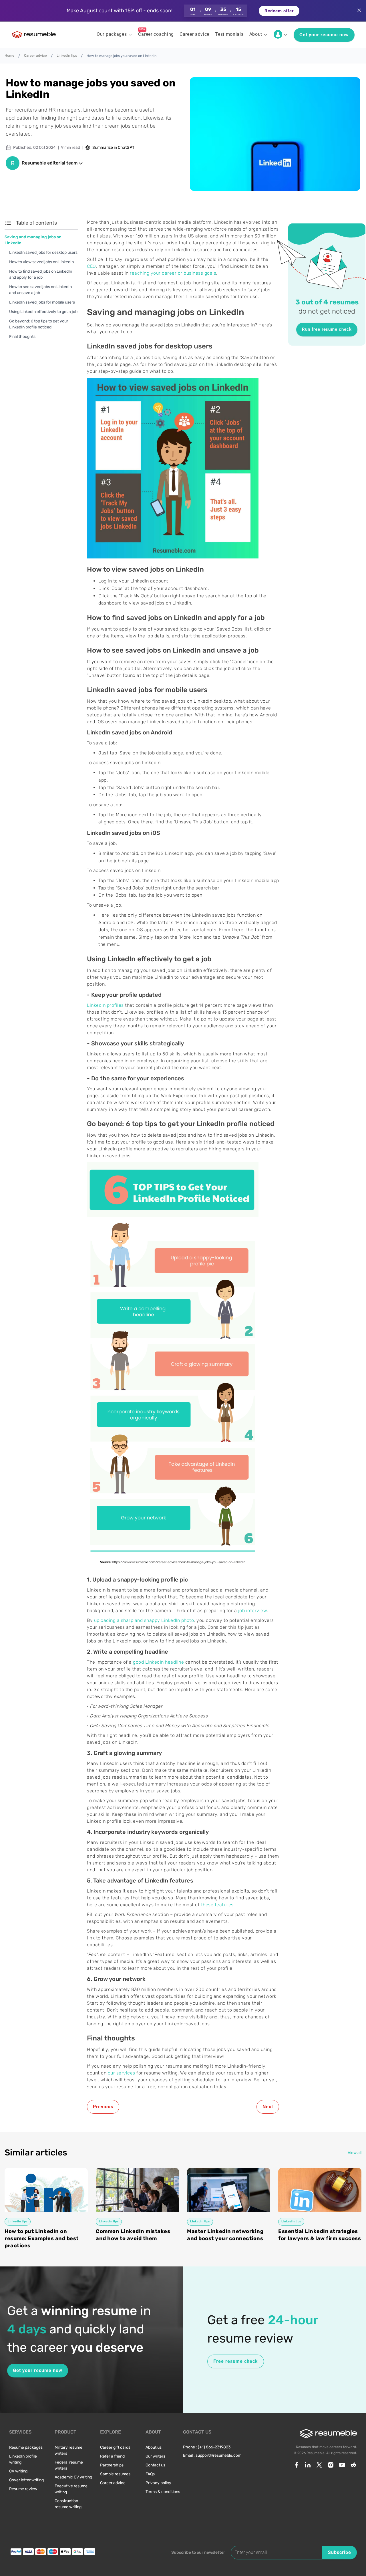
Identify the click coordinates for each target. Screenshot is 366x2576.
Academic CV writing (73, 2477)
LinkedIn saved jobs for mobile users (42, 302)
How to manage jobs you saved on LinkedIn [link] (122, 56)
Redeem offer (279, 11)
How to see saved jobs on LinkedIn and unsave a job (40, 290)
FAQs (150, 2474)
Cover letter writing (26, 2480)
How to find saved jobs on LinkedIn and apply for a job (41, 274)
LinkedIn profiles (105, 1005)
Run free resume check (327, 329)
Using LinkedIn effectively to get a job (43, 312)
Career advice (35, 56)
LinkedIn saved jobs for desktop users (43, 252)
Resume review (23, 2489)
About (256, 34)
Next (268, 2107)
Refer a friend (112, 2456)
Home (9, 56)
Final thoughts (22, 337)
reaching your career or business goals (173, 273)
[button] (183, 11)
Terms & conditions (163, 2492)
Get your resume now (324, 35)
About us (154, 2447)
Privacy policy (158, 2483)
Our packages (112, 34)
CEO (91, 266)
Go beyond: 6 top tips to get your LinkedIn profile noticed (39, 324)
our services (122, 2073)
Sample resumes (115, 2474)
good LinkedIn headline (158, 1662)
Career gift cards (115, 2447)
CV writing (18, 2471)
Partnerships (112, 2465)
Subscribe (340, 2552)
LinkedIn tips (67, 56)
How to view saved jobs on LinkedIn (41, 262)
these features (217, 1905)
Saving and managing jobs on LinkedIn (33, 240)
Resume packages (26, 2447)
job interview (253, 1611)
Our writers (155, 2456)
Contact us (155, 2465)
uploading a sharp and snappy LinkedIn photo (144, 1620)
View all (355, 2153)
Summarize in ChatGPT (113, 147)
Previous (103, 2107)
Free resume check (236, 2361)
